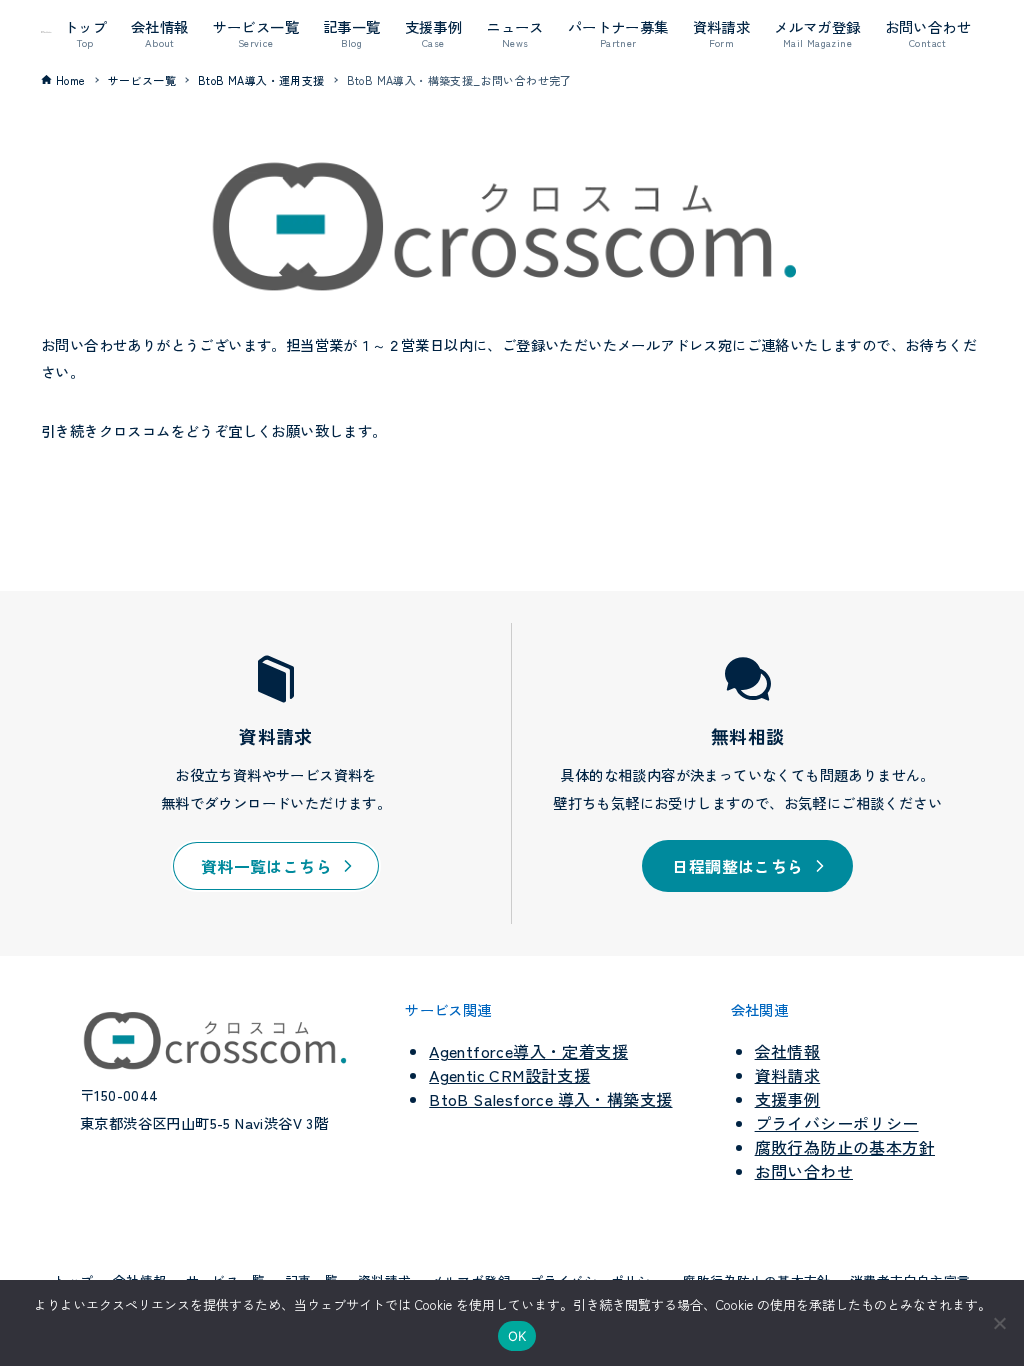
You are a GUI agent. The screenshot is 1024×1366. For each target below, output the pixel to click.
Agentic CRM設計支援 (509, 1075)
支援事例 (788, 1099)
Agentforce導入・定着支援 (528, 1051)
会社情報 (788, 1051)
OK (517, 1336)
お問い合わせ (804, 1171)
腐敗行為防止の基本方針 (845, 1147)
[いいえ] (999, 1323)
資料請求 (788, 1075)
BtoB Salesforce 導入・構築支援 (550, 1099)
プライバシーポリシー (837, 1123)
